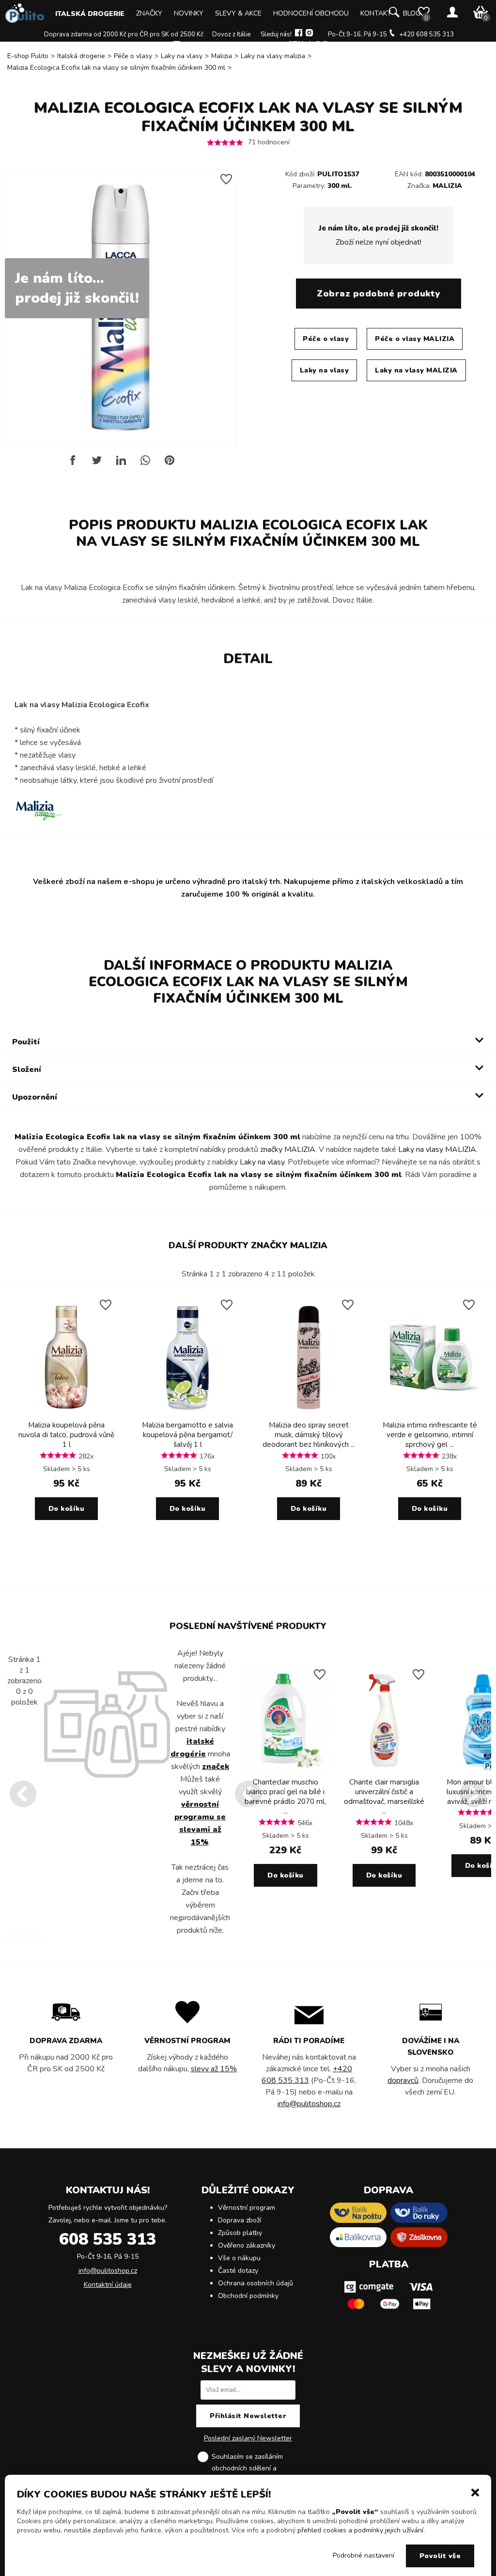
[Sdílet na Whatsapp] (145, 464)
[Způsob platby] (388, 2312)
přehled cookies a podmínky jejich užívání (360, 2530)
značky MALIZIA (288, 1149)
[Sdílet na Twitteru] (97, 464)
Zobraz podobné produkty (379, 294)
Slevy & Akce (238, 13)
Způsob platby (240, 2233)
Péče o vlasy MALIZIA (415, 339)
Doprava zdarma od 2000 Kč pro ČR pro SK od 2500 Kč (124, 34)
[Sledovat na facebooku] (299, 34)
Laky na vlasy (182, 56)
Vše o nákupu (239, 2258)
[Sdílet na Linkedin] (121, 464)
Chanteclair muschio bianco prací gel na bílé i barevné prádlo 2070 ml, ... (285, 1797)
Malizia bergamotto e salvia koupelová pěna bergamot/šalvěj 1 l (187, 1435)
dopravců (403, 2080)
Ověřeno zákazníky (247, 2245)
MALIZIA (447, 186)
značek (216, 1767)
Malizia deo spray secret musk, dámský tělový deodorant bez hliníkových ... (309, 1435)
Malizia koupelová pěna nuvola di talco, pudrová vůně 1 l (66, 1435)
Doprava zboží (240, 2220)
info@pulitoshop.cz (211, 45)
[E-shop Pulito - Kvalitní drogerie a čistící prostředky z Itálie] (25, 21)
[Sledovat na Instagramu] (309, 34)
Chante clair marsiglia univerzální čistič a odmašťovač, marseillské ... (384, 1797)
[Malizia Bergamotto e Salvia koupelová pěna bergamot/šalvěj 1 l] (187, 1413)
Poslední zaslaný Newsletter (248, 2438)
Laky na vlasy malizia (273, 56)
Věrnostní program (247, 2208)
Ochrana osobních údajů (256, 2283)
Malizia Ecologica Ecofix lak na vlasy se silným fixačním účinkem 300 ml (116, 68)
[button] (475, 2492)
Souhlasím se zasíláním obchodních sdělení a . (256, 2468)
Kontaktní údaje (108, 2285)
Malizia (222, 56)
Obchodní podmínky (248, 2296)
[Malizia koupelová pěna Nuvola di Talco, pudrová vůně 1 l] (66, 1413)
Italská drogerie (90, 14)
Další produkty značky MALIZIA (248, 1245)
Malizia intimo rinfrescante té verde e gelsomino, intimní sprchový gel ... (430, 1435)
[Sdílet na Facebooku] (73, 464)
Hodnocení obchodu (311, 13)
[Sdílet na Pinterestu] (170, 464)
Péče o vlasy (133, 56)
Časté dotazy (238, 2271)
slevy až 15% (214, 2069)
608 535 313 (108, 2239)
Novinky (189, 13)
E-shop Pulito (28, 56)
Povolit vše (440, 2556)
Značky (149, 13)
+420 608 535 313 (426, 34)
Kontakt (376, 13)
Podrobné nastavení (364, 2555)
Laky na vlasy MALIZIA (416, 370)
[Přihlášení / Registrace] (452, 13)
